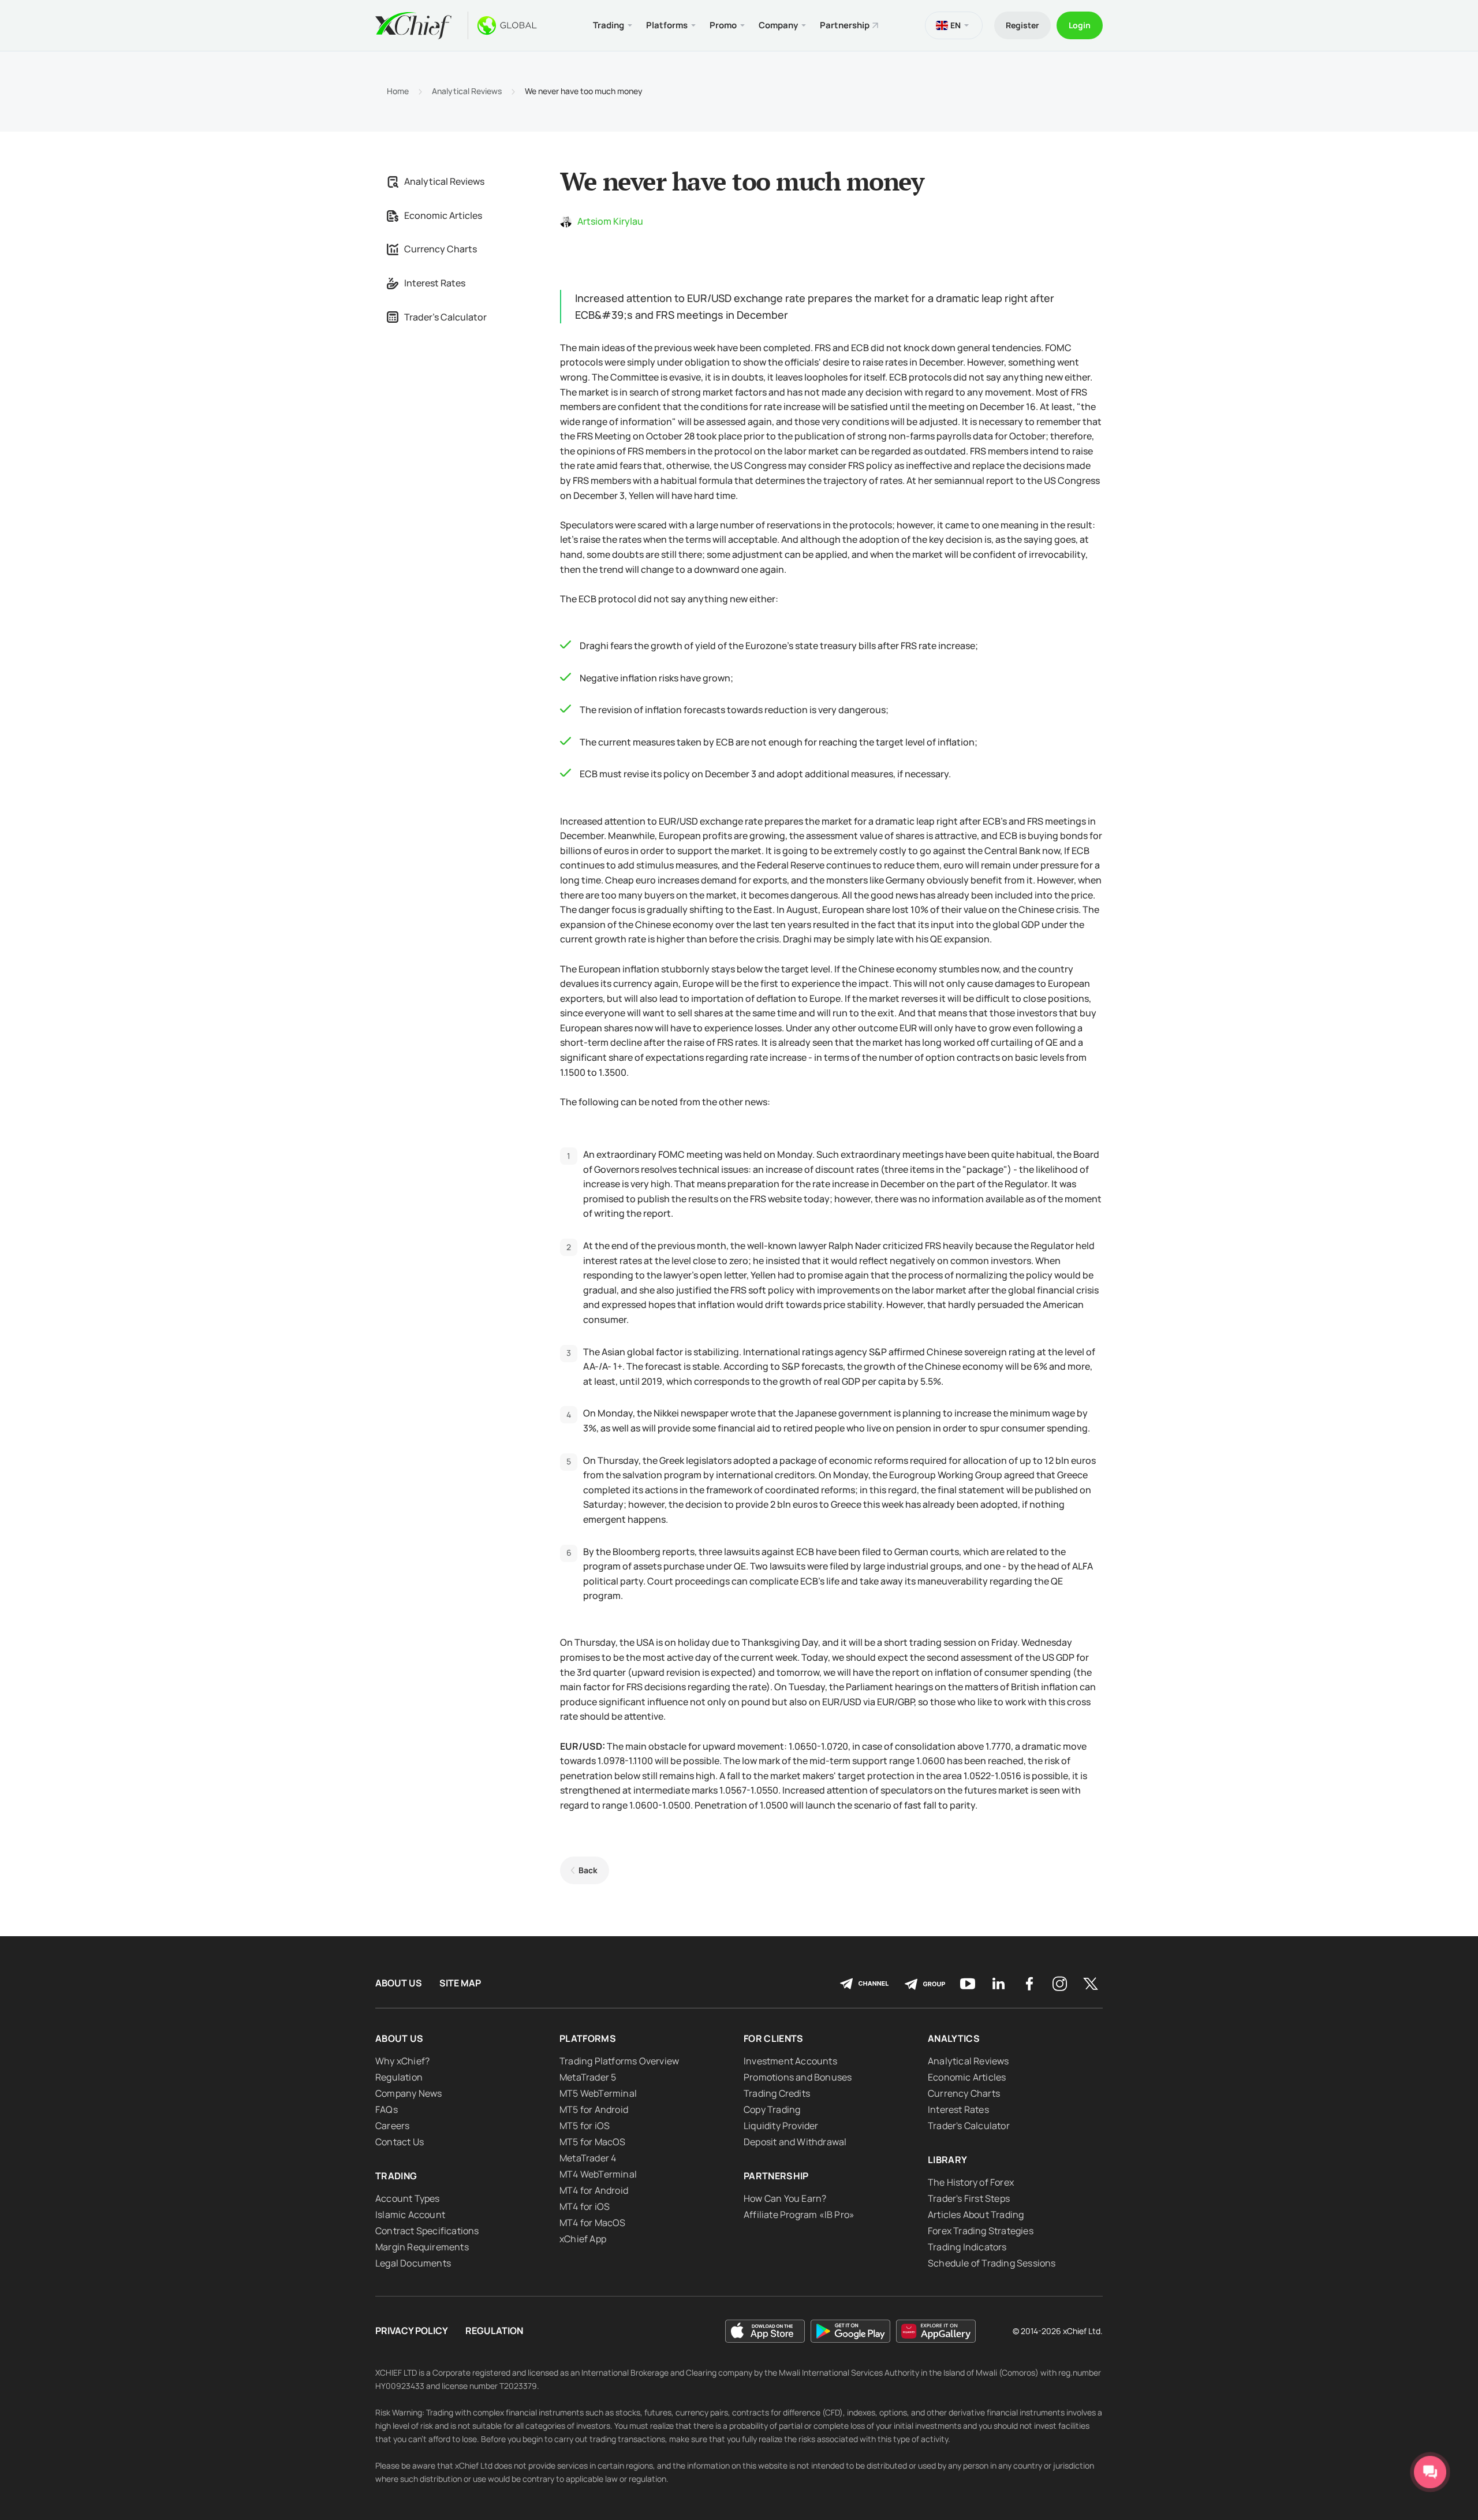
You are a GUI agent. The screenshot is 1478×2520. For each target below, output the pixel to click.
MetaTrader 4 (588, 2158)
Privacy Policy (412, 2331)
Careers (392, 2126)
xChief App (583, 2239)
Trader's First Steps (969, 2198)
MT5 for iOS (585, 2126)
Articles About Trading (976, 2215)
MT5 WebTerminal (598, 2093)
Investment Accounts (790, 2061)
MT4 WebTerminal (598, 2174)
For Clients (774, 2038)
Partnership (845, 25)
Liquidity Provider (781, 2126)
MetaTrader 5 (588, 2077)
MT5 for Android (594, 2109)
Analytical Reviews (467, 91)
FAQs (387, 2109)
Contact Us (400, 2142)
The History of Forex (971, 2182)
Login (1080, 25)
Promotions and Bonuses (798, 2077)
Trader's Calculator (445, 317)
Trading (396, 2176)
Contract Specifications (427, 2231)
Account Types (408, 2198)
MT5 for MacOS (593, 2142)
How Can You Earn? (785, 2198)
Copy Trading (772, 2109)
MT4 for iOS (585, 2206)
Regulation (399, 2077)
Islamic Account (410, 2215)
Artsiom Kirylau (610, 221)
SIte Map (460, 1983)
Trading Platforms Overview (619, 2061)
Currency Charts (441, 249)
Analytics (954, 2038)
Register (1022, 25)
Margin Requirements (422, 2247)
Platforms (588, 2038)
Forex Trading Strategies (981, 2231)
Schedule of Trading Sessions (992, 2263)
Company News (408, 2093)
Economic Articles (443, 215)
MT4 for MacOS (593, 2223)
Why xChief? (402, 2061)
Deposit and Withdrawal (795, 2142)
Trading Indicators (967, 2247)
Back (588, 1870)
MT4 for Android (594, 2190)
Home (398, 91)
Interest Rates (435, 283)
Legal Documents (413, 2263)
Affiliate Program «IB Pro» (799, 2215)
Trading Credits (777, 2093)
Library (947, 2160)
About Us (399, 1983)
